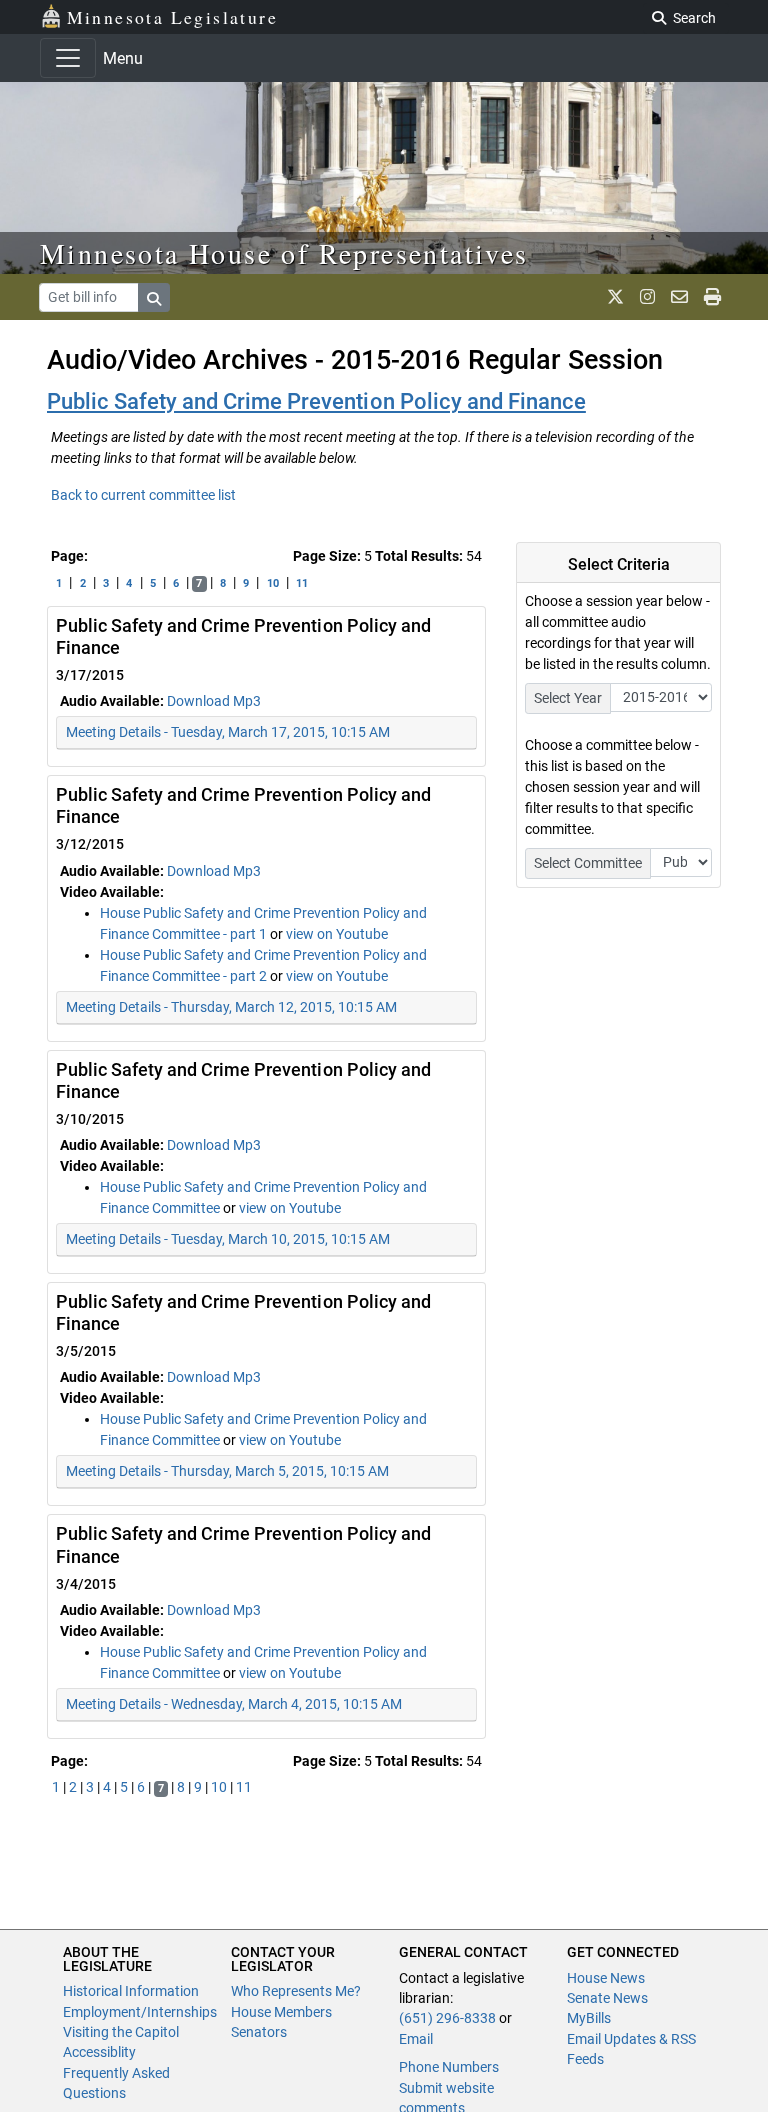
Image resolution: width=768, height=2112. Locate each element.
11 (302, 583)
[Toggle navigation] (68, 58)
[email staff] (679, 297)
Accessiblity (99, 2052)
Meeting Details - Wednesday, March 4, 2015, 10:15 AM (234, 1704)
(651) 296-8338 (447, 2018)
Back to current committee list (143, 495)
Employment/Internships (140, 2012)
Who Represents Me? (296, 1991)
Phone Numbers (449, 2067)
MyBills (589, 2018)
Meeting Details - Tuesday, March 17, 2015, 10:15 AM (228, 732)
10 (273, 583)
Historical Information (131, 1991)
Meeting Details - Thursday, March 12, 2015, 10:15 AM (231, 1007)
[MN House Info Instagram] (647, 297)
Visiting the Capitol (121, 2032)
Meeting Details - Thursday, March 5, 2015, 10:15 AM (227, 1471)
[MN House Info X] (615, 297)
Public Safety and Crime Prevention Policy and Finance (316, 401)
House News (606, 1978)
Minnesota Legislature (172, 17)
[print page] (712, 297)
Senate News (607, 1998)
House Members (281, 2012)
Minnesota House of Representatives (284, 253)
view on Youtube (337, 934)
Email (416, 2039)
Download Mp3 (214, 701)
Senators (259, 2032)
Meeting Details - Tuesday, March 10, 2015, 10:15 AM (228, 1239)
